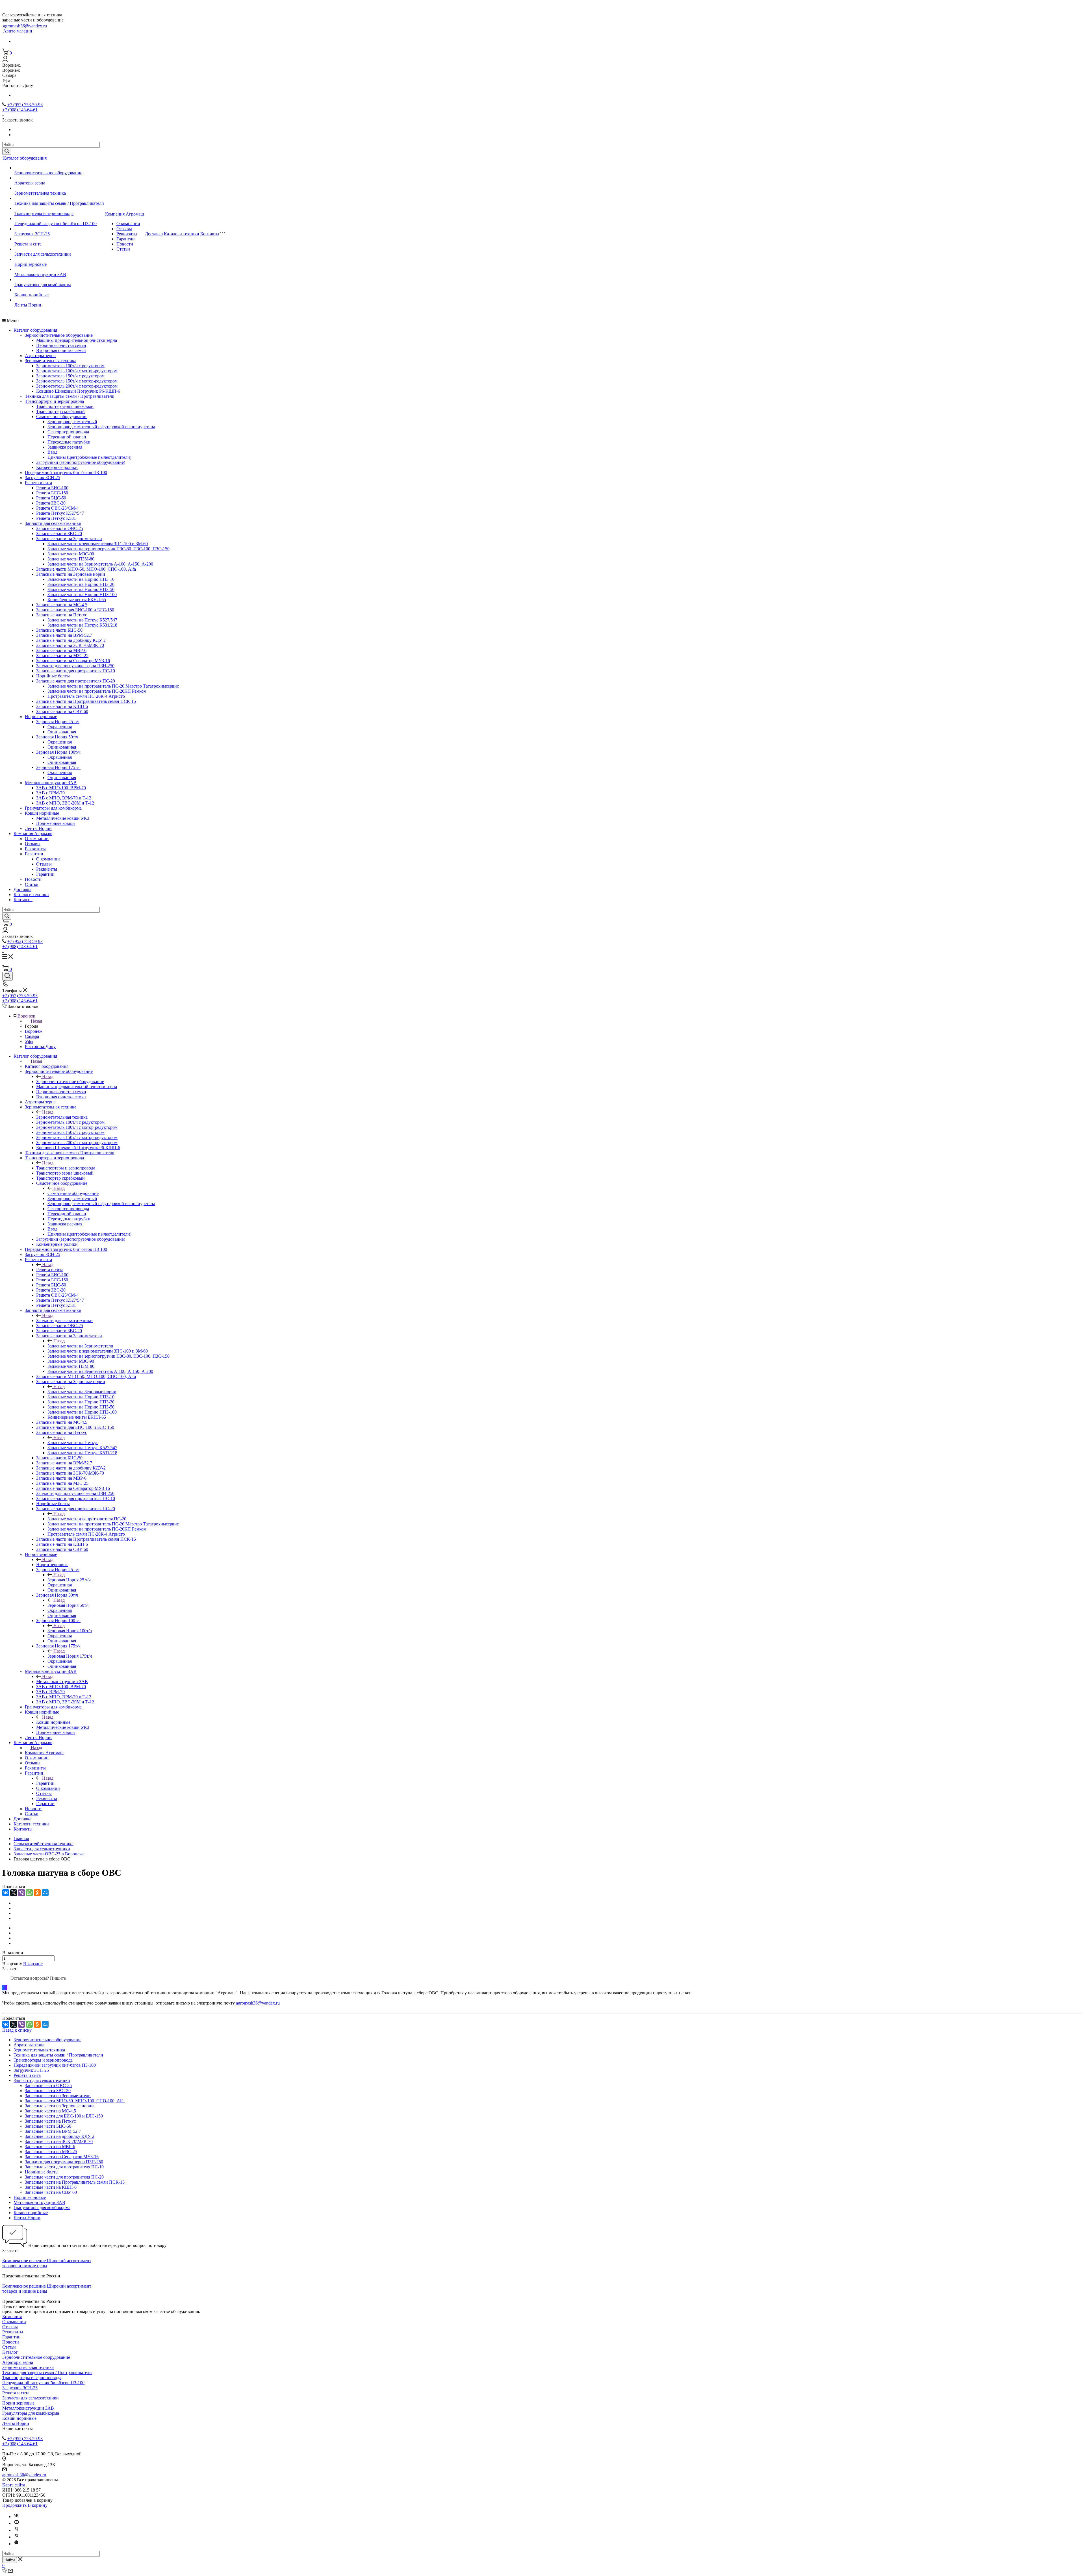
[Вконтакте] (16, 2517)
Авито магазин (18, 31)
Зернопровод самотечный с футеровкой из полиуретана (101, 427)
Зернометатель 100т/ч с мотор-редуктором (77, 371)
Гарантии (126, 239)
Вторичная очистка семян (61, 350)
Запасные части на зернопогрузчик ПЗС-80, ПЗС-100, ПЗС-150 (108, 549)
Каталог (10, 2352)
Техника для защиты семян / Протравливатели (59, 203)
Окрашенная (60, 727)
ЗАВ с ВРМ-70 (50, 793)
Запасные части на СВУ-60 (62, 711)
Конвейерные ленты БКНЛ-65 (77, 600)
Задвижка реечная (65, 447)
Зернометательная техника (40, 193)
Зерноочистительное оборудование (48, 173)
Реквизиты (127, 234)
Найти (10, 2560)
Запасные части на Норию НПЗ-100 (82, 594)
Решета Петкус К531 (56, 518)
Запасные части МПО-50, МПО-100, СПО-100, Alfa (86, 569)
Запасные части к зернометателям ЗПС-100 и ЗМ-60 (98, 544)
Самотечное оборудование (62, 417)
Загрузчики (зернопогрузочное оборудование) (81, 462)
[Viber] (21, 1893)
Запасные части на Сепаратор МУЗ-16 (73, 661)
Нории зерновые (31, 264)
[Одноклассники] (37, 1893)
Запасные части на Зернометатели (69, 539)
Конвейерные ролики (57, 467)
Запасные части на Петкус (62, 615)
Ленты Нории (28, 305)
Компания (12, 2317)
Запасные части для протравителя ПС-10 (76, 671)
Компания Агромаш (124, 214)
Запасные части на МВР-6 (61, 650)
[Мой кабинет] (5, 60)
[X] (14, 1893)
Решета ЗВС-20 (51, 503)
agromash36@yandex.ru (25, 26)
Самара (32, 1036)
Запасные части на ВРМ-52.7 (64, 635)
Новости (125, 244)
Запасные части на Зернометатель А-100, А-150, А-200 (100, 564)
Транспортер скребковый (60, 411)
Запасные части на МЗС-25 (62, 656)
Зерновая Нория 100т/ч (58, 752)
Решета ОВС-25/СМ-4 (57, 508)
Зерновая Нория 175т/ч (58, 767)
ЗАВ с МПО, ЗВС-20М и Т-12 (65, 803)
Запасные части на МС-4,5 (62, 605)
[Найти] (7, 151)
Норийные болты (53, 676)
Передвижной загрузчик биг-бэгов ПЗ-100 (56, 224)
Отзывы (124, 229)
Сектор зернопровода (68, 432)
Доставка (154, 234)
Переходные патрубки (69, 442)
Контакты (210, 234)
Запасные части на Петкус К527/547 (82, 620)
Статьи (123, 249)
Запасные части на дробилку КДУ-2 (71, 640)
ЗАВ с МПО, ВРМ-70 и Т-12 (64, 798)
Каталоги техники (182, 234)
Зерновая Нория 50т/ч (57, 737)
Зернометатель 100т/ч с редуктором (70, 366)
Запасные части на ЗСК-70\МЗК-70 (70, 645)
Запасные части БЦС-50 (59, 630)
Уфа (29, 1041)
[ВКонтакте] (6, 1893)
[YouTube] (16, 2523)
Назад (36, 1021)
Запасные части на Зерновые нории (71, 574)
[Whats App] (16, 2544)
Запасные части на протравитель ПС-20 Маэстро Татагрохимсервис (113, 686)
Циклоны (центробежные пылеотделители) (89, 457)
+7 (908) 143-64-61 (20, 110)
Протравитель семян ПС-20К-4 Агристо (86, 696)
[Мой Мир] (45, 1893)
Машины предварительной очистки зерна (77, 340)
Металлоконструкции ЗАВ (40, 274)
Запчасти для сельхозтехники (43, 254)
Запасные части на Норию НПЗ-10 (81, 579)
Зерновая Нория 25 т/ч (58, 722)
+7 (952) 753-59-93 (25, 105)
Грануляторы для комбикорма (43, 285)
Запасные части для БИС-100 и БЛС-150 (75, 610)
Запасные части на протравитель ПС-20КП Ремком (97, 691)
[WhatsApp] (29, 1893)
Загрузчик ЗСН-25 (32, 234)
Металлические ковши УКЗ (63, 818)
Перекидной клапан (67, 437)
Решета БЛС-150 (52, 493)
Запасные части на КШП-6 (62, 706)
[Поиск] (7, 976)
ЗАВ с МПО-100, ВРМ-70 (61, 788)
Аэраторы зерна (30, 183)
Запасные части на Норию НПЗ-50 (81, 589)
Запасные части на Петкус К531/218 (82, 625)
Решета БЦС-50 (51, 498)
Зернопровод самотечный (72, 422)
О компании (128, 224)
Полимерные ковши (56, 823)
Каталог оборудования (25, 158)
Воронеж (34, 1031)
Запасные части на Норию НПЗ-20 (81, 584)
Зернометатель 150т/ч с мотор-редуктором (77, 381)
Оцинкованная (62, 732)
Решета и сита (28, 244)
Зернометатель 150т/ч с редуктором (70, 376)
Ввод (52, 452)
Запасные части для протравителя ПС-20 (76, 681)
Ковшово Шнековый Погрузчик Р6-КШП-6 (78, 391)
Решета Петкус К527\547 (60, 513)
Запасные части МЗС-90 (71, 554)
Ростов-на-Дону (40, 1046)
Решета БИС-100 (52, 488)
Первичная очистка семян (61, 345)
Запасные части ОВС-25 (60, 528)
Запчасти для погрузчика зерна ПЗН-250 (75, 666)
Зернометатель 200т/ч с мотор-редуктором (77, 386)
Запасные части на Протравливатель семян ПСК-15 (86, 701)
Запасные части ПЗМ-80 (71, 559)
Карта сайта (14, 2485)
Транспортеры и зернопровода (44, 213)
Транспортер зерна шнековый (65, 406)
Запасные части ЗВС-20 (59, 533)
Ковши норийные (32, 295)
